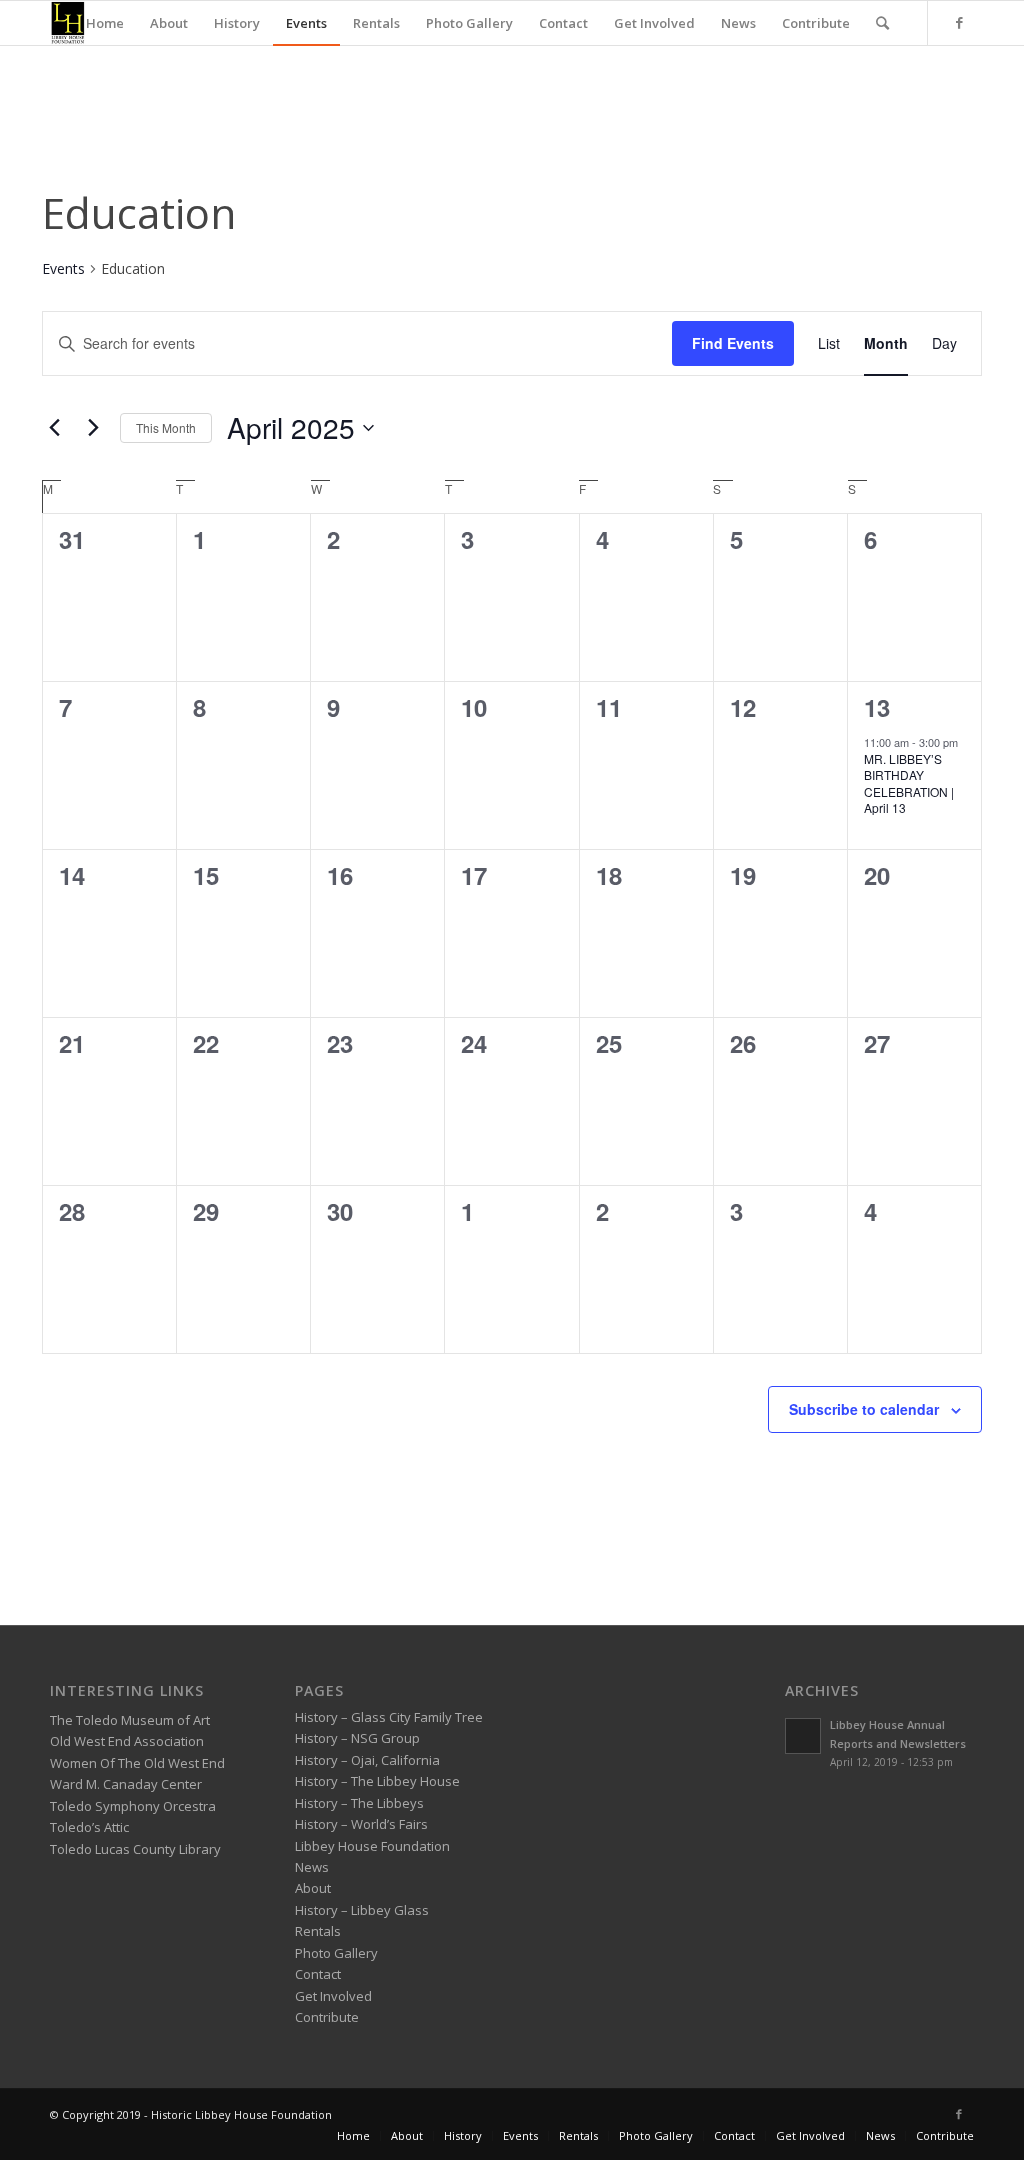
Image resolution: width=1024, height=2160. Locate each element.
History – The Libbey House (377, 1781)
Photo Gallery (336, 1953)
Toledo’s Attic (89, 1827)
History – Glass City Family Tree (389, 1717)
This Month (166, 427)
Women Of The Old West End (137, 1763)
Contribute (327, 2017)
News (312, 1867)
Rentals (318, 1931)
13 (877, 707)
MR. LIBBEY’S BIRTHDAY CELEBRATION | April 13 (909, 783)
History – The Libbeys (359, 1803)
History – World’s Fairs (361, 1824)
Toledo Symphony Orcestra (133, 1806)
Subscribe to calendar (864, 1409)
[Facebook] (959, 22)
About (313, 1888)
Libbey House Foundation (372, 1846)
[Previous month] (54, 428)
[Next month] (93, 428)
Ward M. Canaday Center (126, 1784)
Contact (318, 1974)
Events (63, 268)
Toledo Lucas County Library (135, 1849)
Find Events (733, 343)
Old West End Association (127, 1741)
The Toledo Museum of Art (130, 1720)
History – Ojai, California (367, 1760)
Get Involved (333, 1996)
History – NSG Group (357, 1738)
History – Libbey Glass (362, 1910)
